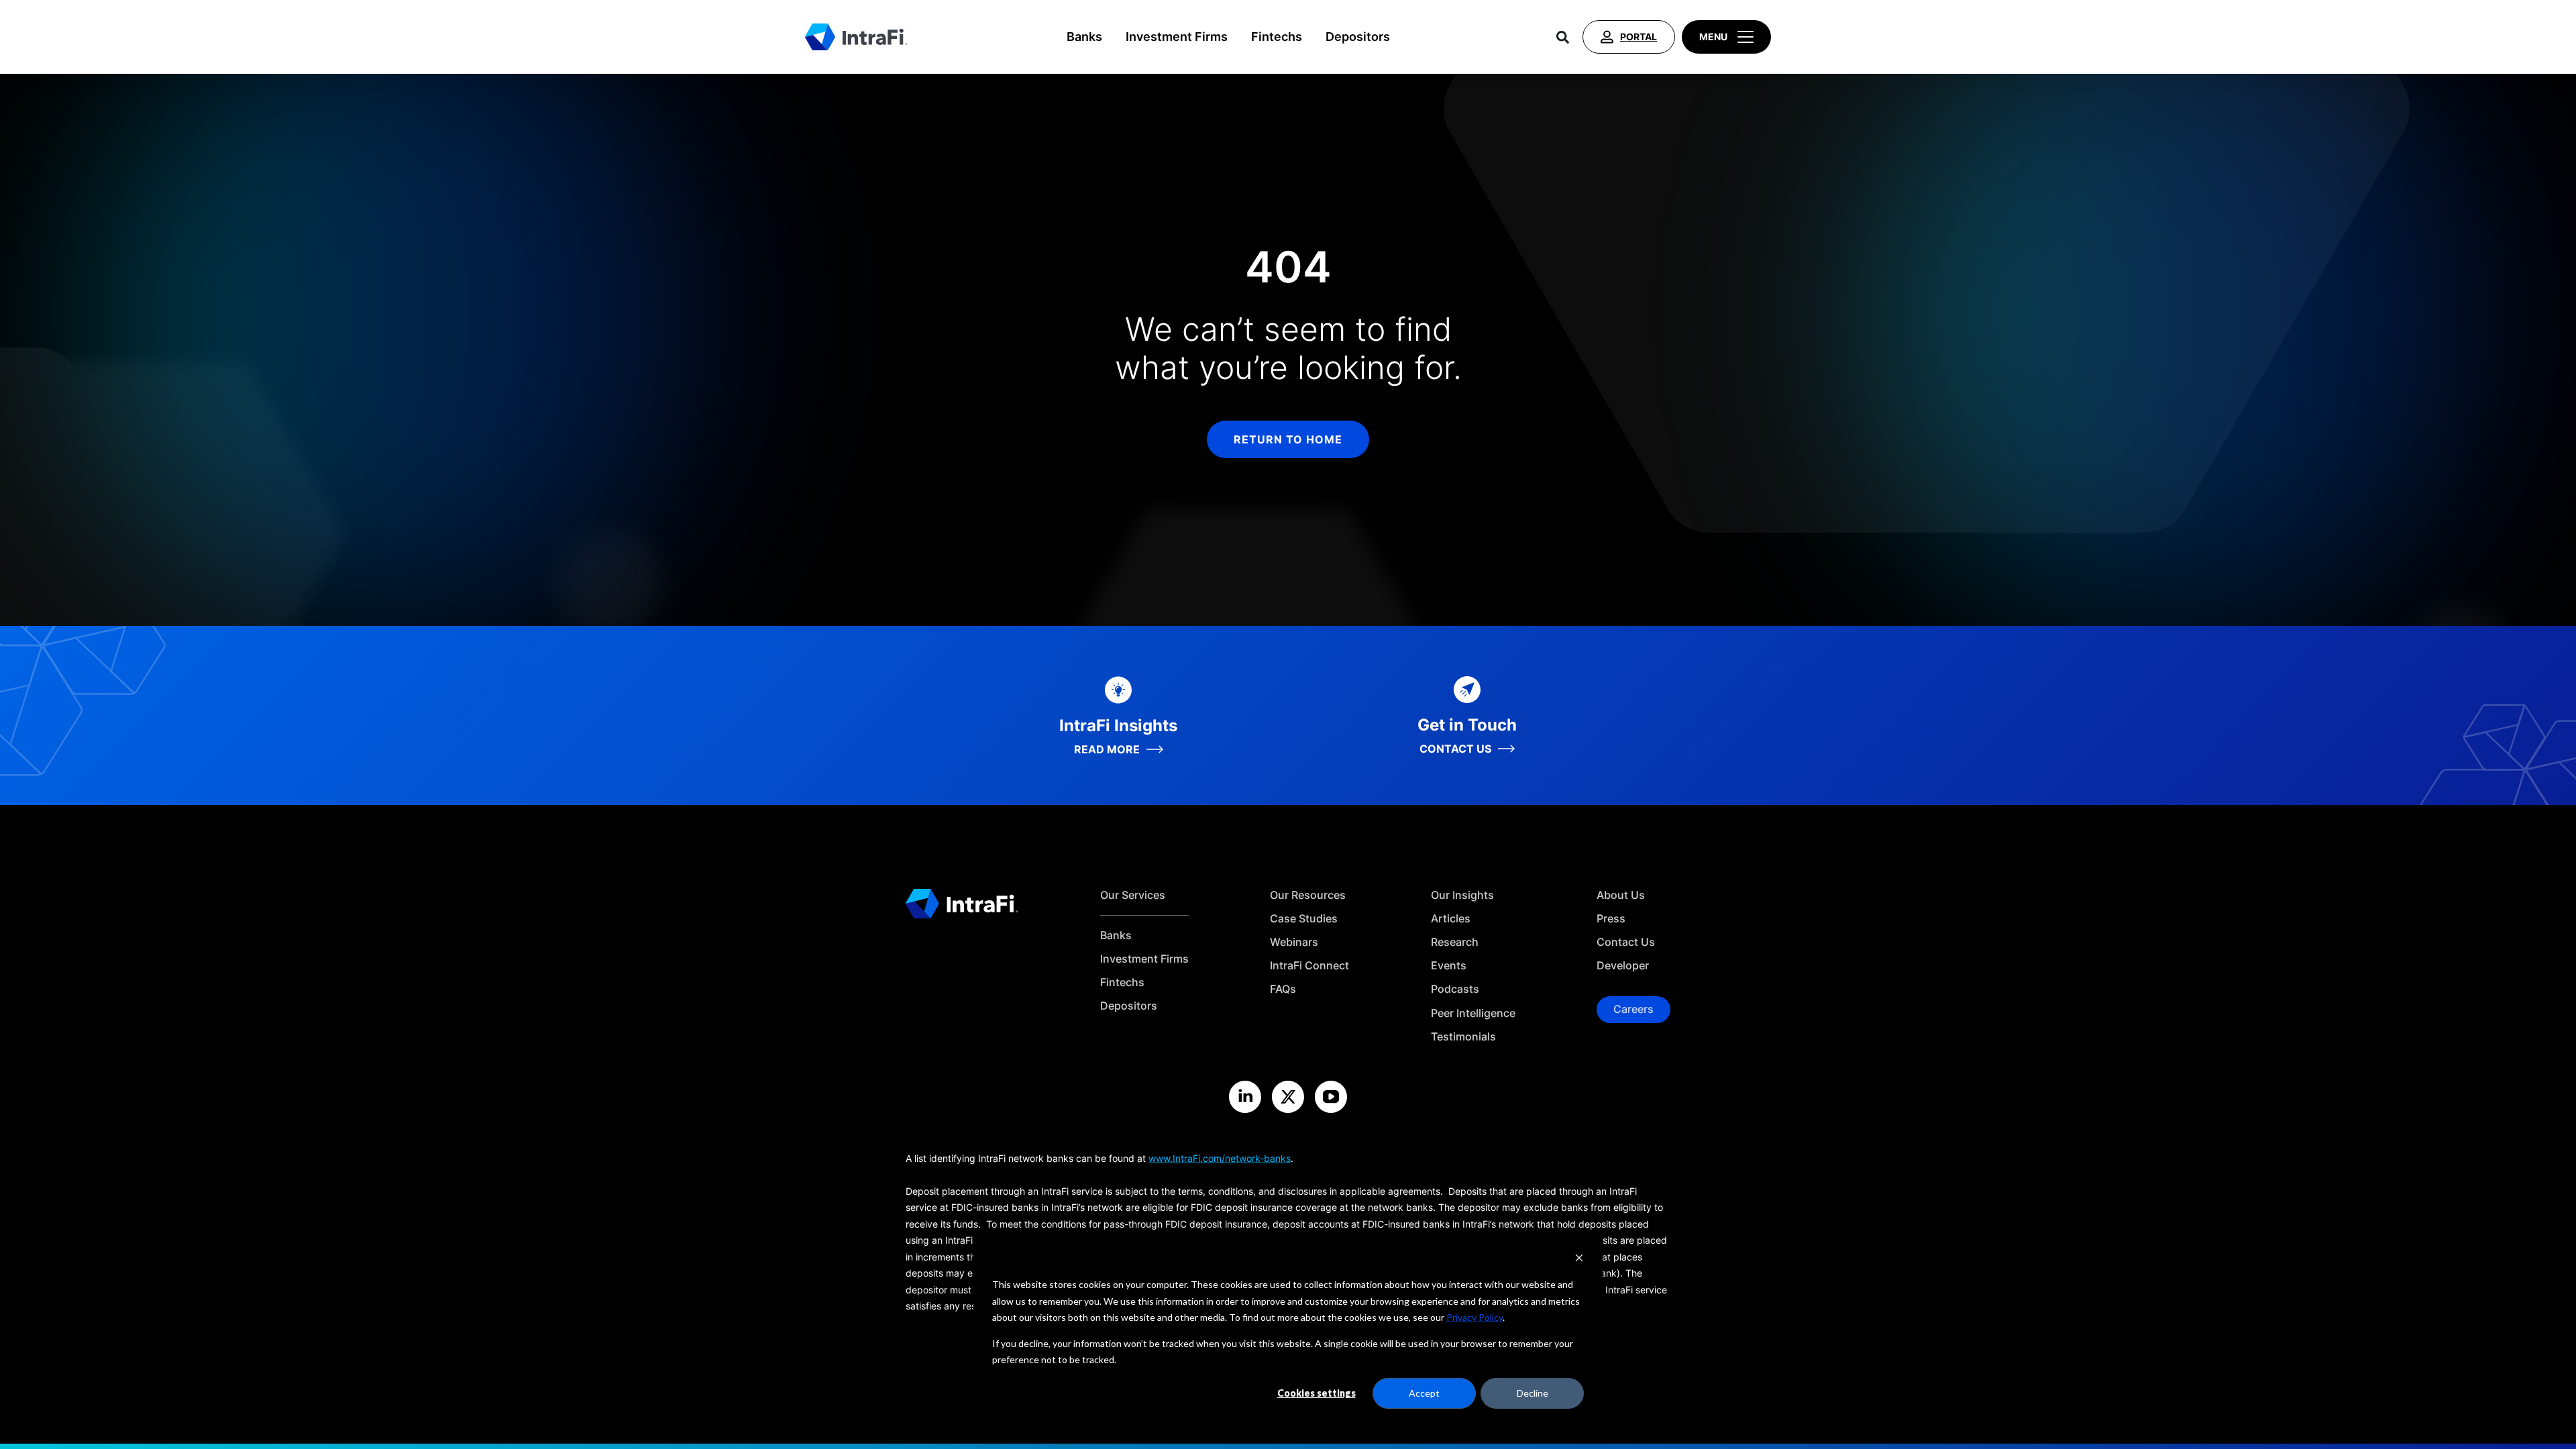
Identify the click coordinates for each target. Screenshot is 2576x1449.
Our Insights (1462, 895)
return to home (1288, 439)
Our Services (1133, 895)
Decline (1533, 1393)
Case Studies (1304, 919)
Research (1455, 942)
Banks (1084, 37)
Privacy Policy (1474, 1317)
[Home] (856, 37)
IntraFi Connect (1309, 966)
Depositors (1358, 37)
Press (1611, 919)
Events (1449, 966)
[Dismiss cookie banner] (1579, 1259)
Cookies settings (1317, 1393)
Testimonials (1463, 1037)
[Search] (1563, 37)
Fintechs (1277, 37)
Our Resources (1308, 895)
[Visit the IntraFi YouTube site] (1331, 1097)
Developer (1623, 966)
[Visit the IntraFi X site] (1288, 1097)
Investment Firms (1177, 37)
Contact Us (1626, 942)
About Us (1621, 895)
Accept (1424, 1393)
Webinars (1294, 942)
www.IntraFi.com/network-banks (1220, 1158)
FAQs (1283, 989)
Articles (1451, 919)
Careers (1633, 1009)
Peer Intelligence (1473, 1013)
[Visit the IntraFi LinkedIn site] (1245, 1097)
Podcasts (1455, 989)
